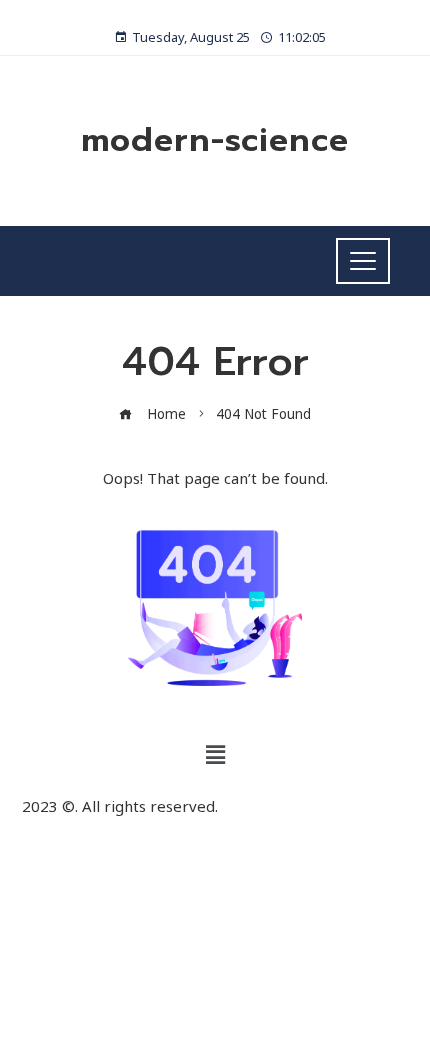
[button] (215, 755)
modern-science (215, 140)
